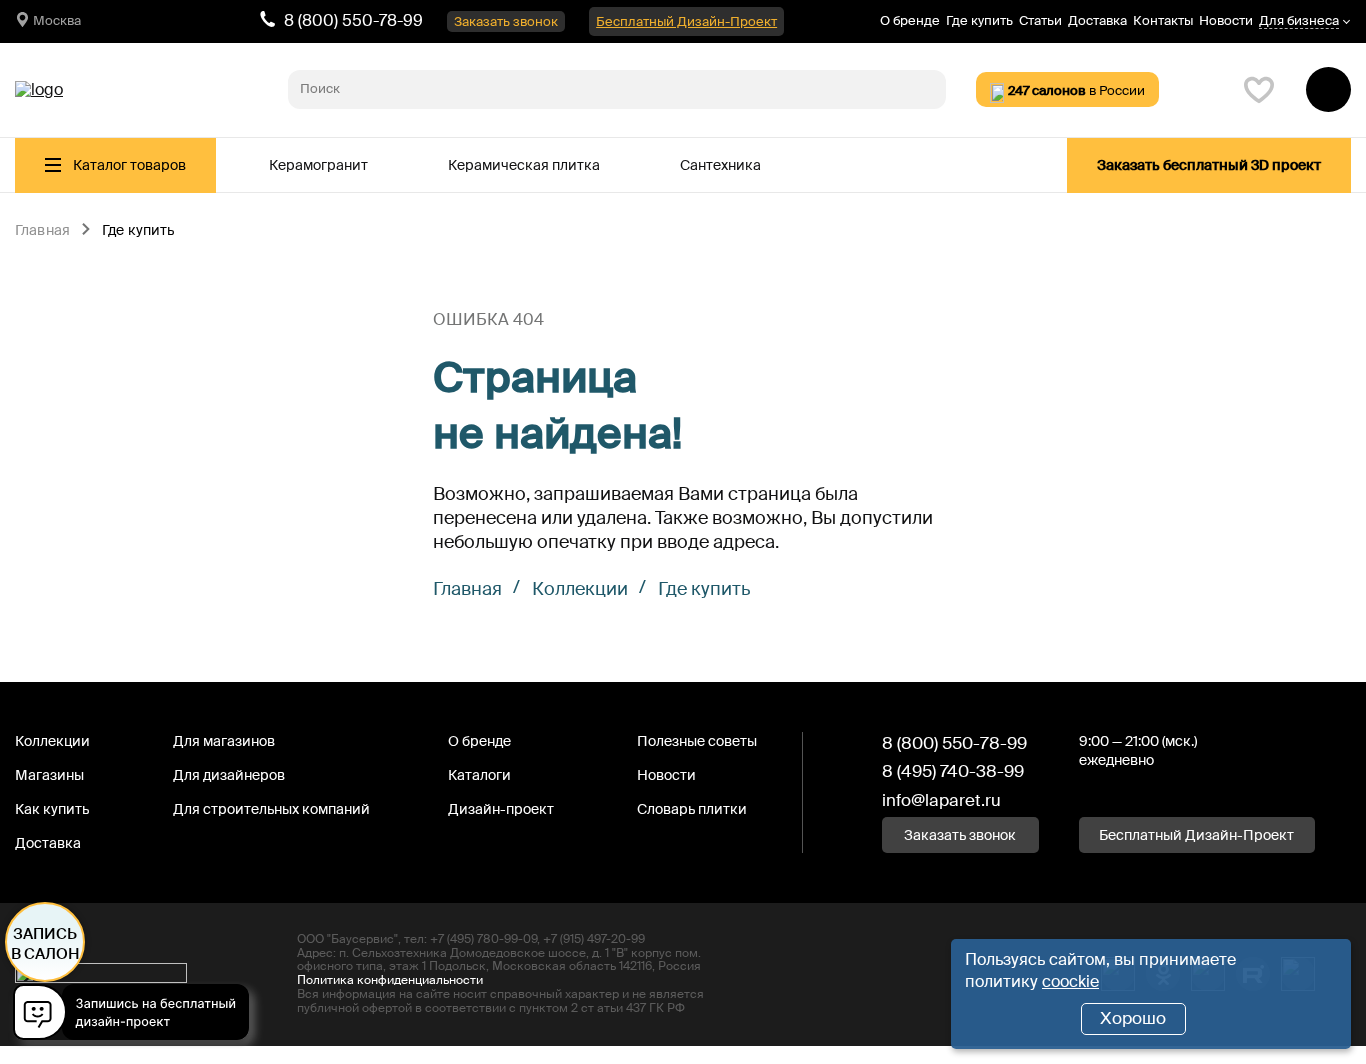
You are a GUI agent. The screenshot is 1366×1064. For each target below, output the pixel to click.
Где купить (979, 20)
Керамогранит (318, 165)
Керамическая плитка (524, 165)
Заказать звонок (506, 21)
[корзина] (1328, 89)
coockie (1070, 981)
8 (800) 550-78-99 (353, 20)
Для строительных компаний (271, 809)
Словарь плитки (692, 809)
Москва (57, 20)
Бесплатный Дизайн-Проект (686, 21)
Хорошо (1133, 1018)
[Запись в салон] (136, 1015)
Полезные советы (697, 741)
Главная (42, 231)
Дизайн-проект (501, 809)
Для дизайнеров (229, 775)
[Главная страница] (39, 90)
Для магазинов (224, 741)
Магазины (49, 775)
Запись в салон (45, 944)
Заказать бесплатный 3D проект (1209, 165)
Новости (1226, 20)
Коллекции (580, 589)
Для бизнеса (1299, 21)
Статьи (1040, 20)
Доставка (1097, 20)
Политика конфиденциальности (390, 980)
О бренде (910, 20)
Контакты (1163, 20)
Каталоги (479, 775)
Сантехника (720, 165)
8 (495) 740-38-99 (953, 771)
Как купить (52, 809)
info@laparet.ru (941, 800)
